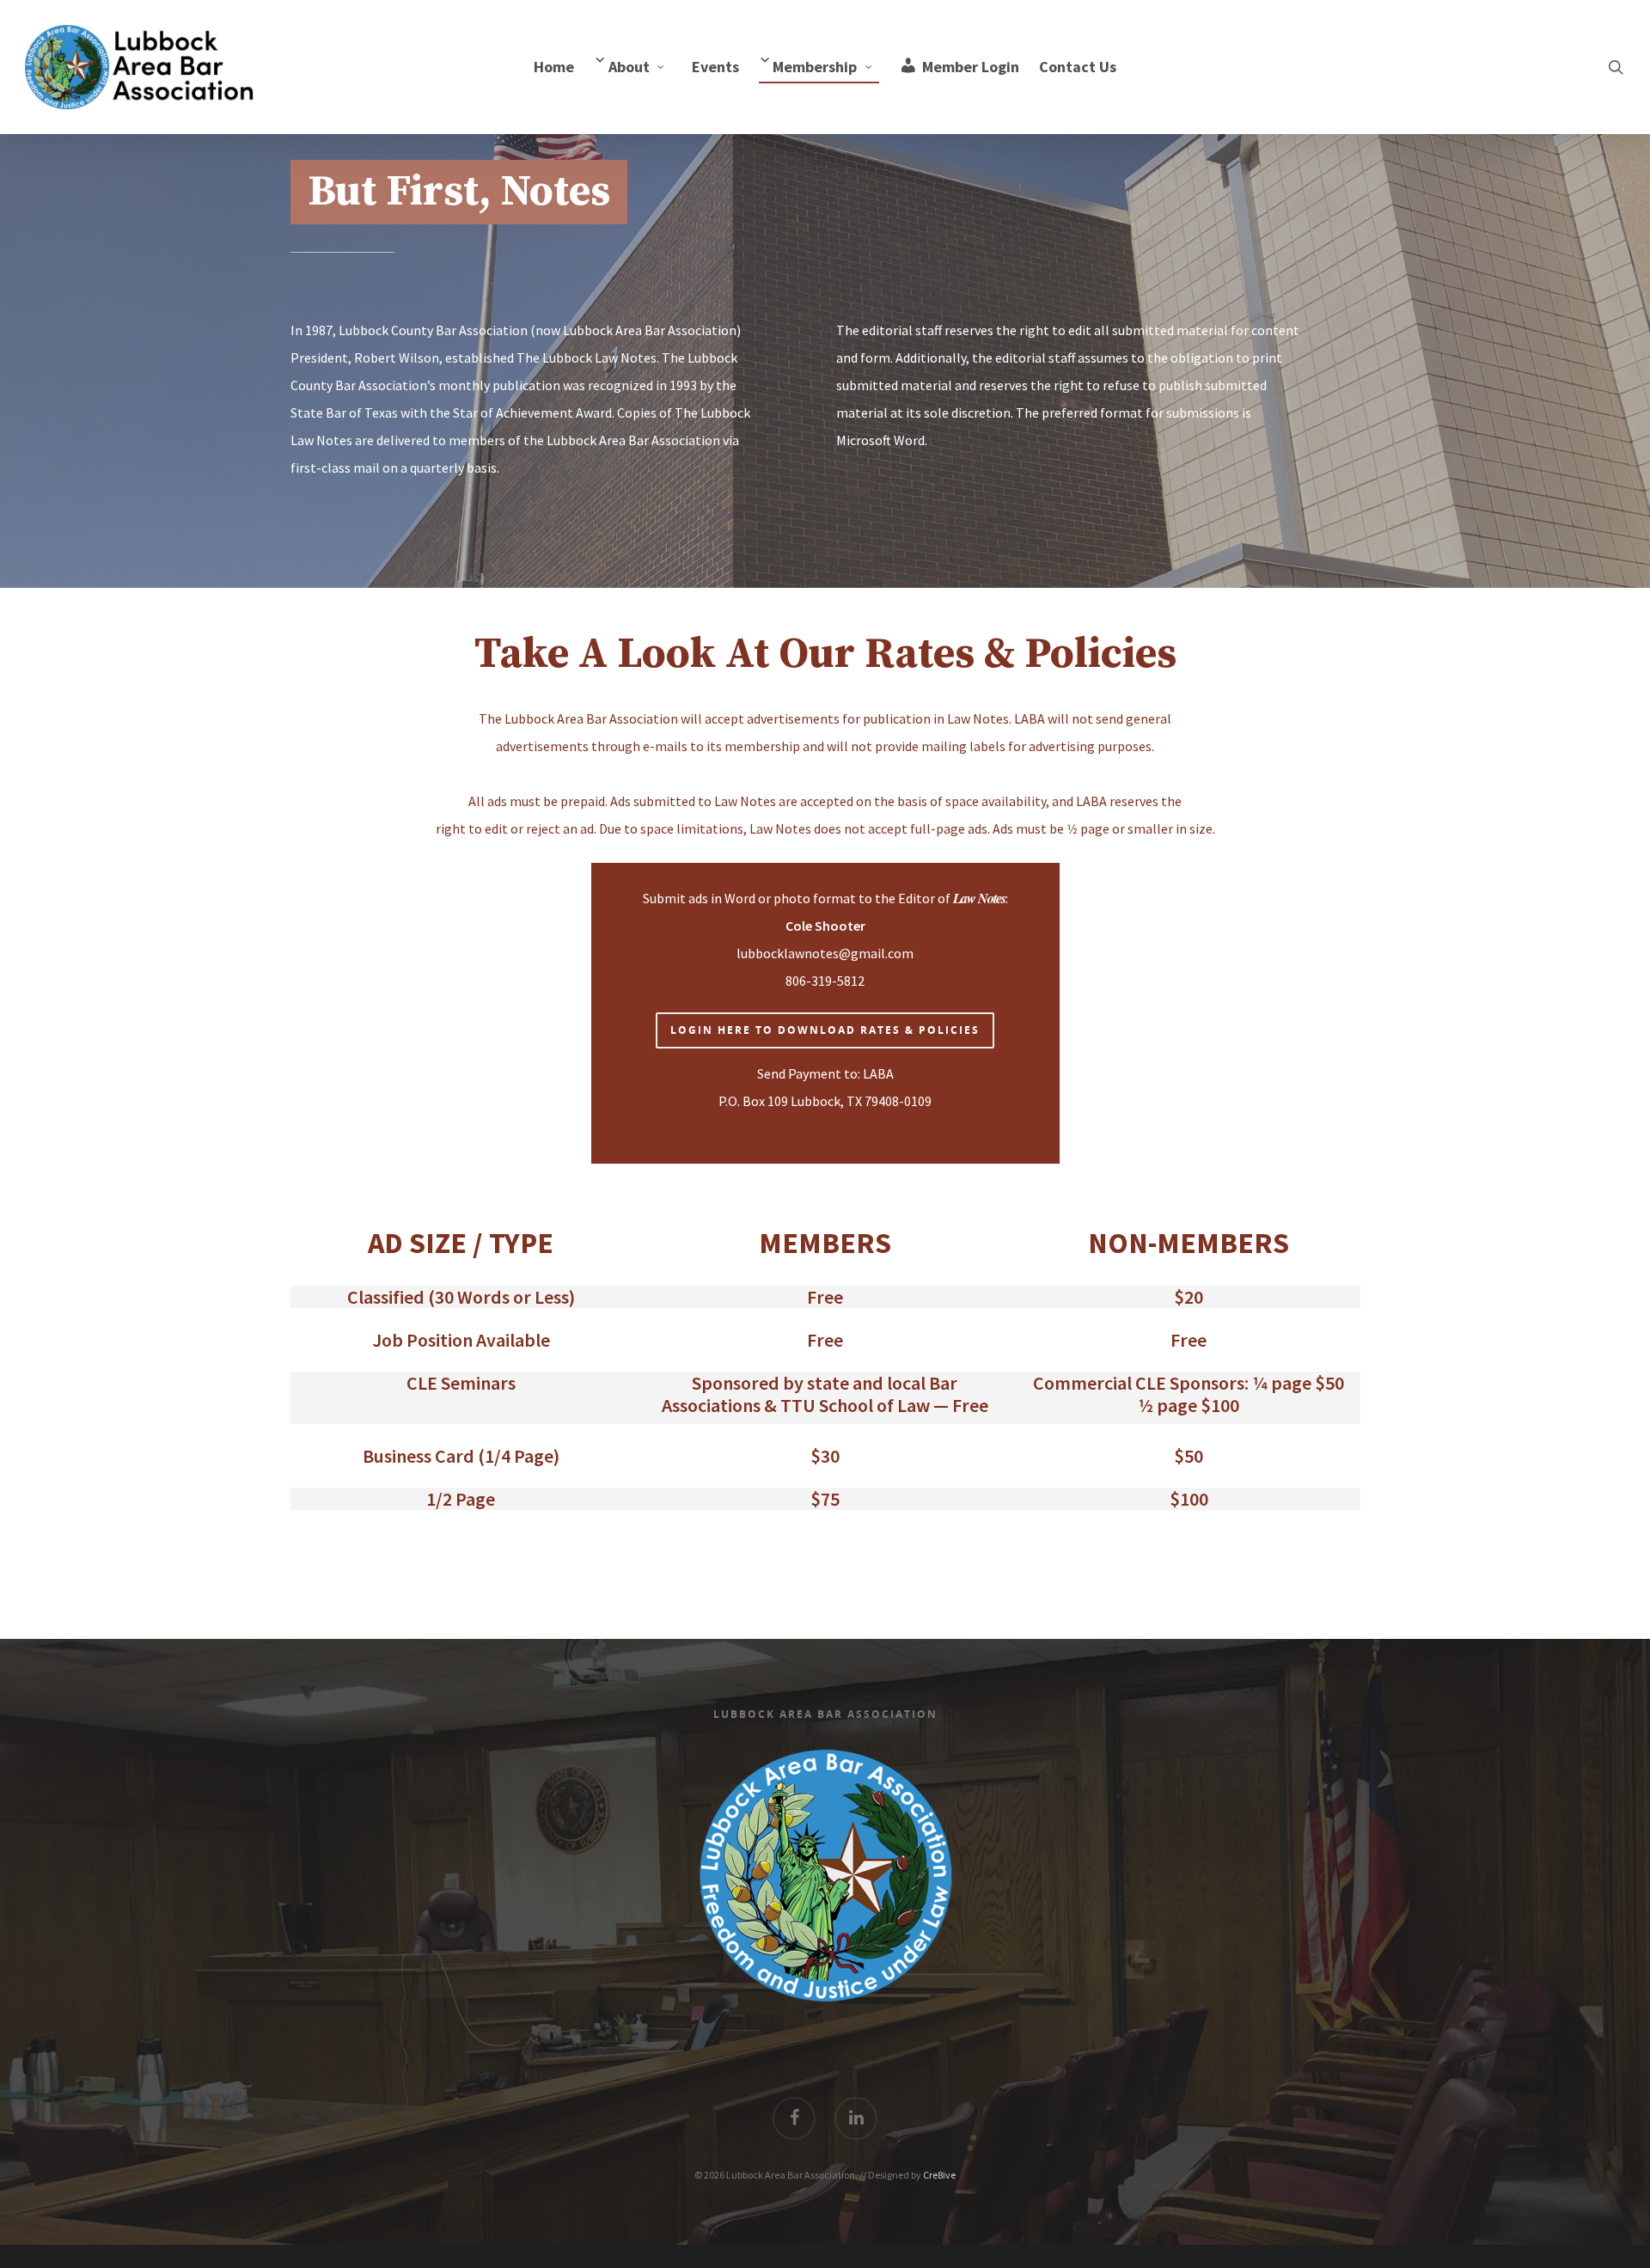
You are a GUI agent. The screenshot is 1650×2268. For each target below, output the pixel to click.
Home (554, 67)
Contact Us (1078, 67)
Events (715, 67)
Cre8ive (939, 2175)
